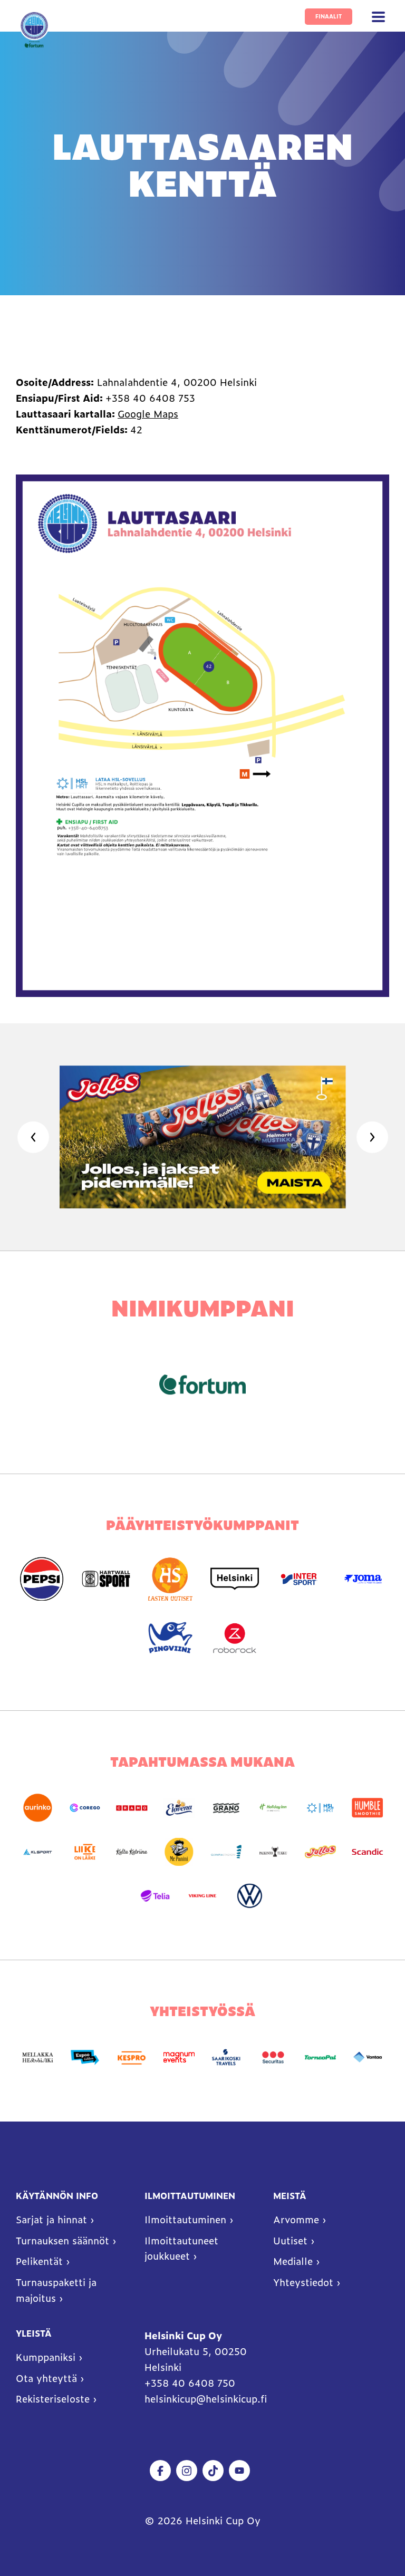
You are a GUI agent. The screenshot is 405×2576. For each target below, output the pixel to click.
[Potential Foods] (320, 1852)
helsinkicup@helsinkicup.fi (206, 2399)
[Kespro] (132, 2057)
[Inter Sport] (299, 1579)
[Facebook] (160, 2471)
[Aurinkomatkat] (38, 1808)
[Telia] (155, 1896)
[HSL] (320, 1808)
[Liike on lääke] (85, 1852)
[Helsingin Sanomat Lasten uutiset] (170, 1579)
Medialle (293, 2261)
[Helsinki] (235, 1579)
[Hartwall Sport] (106, 1579)
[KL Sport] (38, 1852)
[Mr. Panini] (179, 1852)
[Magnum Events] (179, 2057)
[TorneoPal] (320, 2057)
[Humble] (367, 1808)
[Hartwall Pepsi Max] (42, 1579)
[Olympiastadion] (226, 1852)
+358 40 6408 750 (191, 2383)
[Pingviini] (170, 1638)
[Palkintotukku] (273, 1852)
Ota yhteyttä (46, 2378)
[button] (379, 17)
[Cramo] (132, 1808)
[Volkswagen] (250, 1896)
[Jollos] (201, 1137)
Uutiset (290, 2241)
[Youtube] (239, 2471)
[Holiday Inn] (273, 1808)
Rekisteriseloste (53, 2399)
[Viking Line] (202, 1896)
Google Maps (148, 414)
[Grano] (226, 1808)
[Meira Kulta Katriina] (132, 1852)
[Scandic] (367, 1852)
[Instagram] (187, 2471)
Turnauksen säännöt (62, 2241)
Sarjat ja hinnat (51, 2220)
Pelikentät (39, 2261)
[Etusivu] (34, 30)
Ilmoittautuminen (185, 2220)
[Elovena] (179, 1808)
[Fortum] (202, 1384)
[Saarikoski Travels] (226, 2057)
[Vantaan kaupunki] (367, 2057)
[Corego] (85, 1808)
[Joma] (363, 1579)
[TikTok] (213, 2471)
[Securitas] (273, 2057)
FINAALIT (329, 16)
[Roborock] (235, 1638)
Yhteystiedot (303, 2282)
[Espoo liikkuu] (85, 2057)
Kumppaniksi (46, 2357)
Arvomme (296, 2220)
